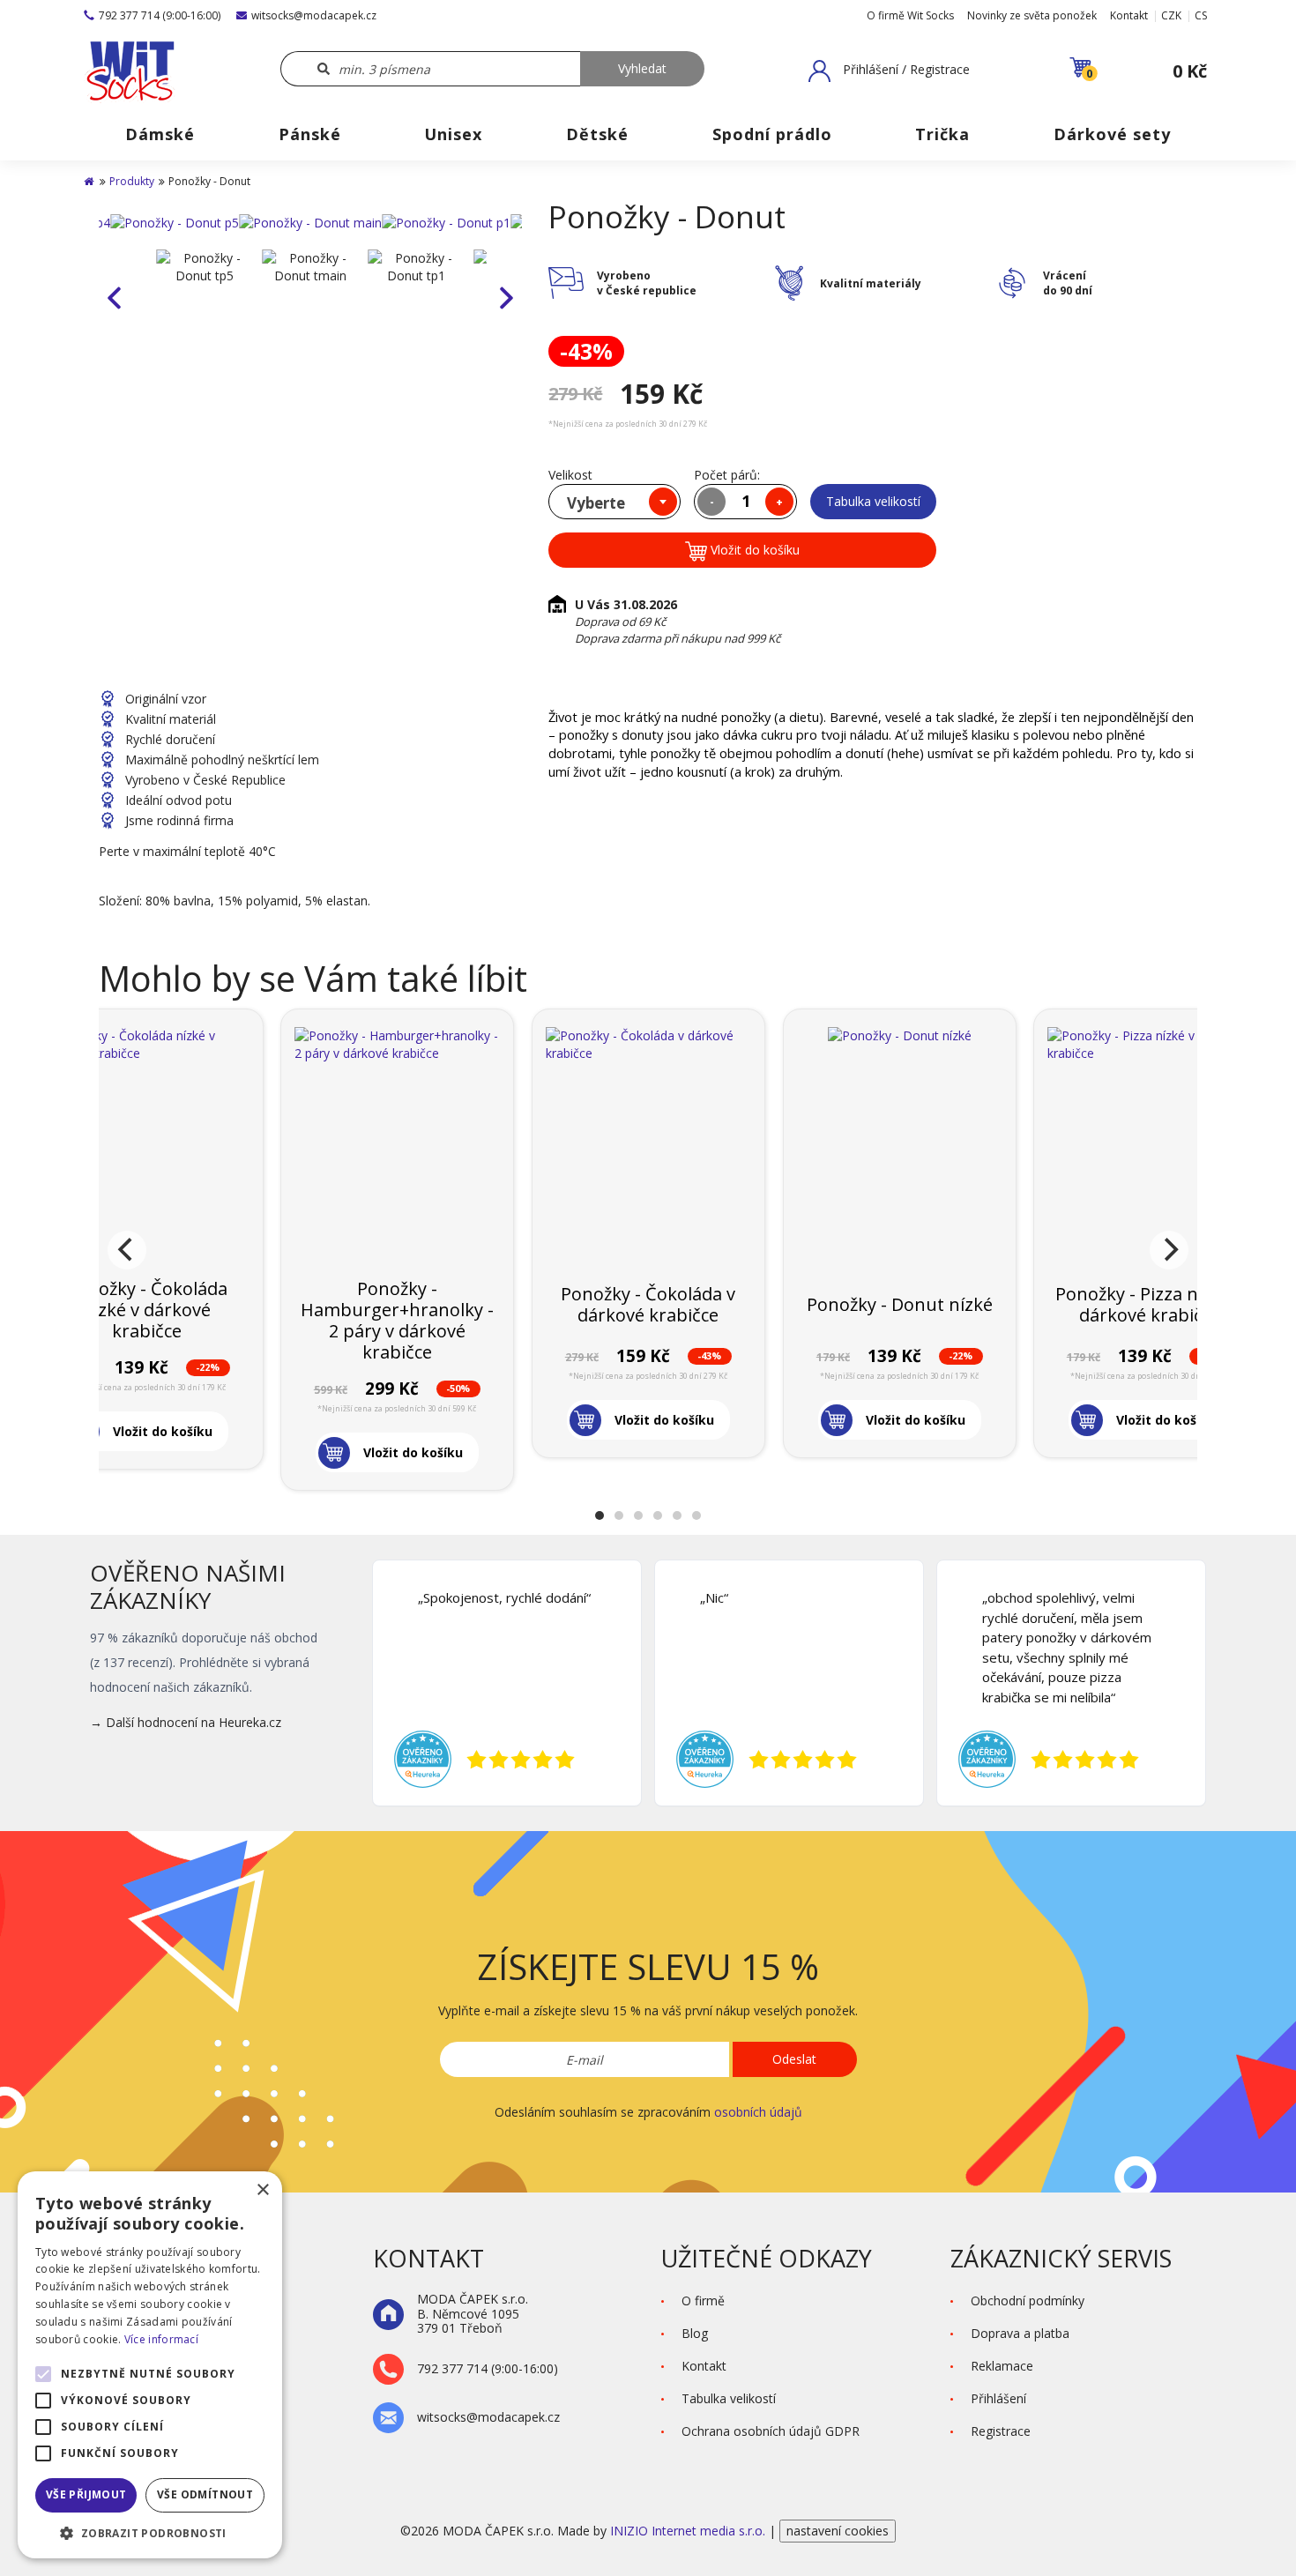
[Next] (1169, 1250)
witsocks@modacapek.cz (314, 15)
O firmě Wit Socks (910, 15)
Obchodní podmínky (1028, 2301)
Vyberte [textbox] (596, 503)
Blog (695, 2333)
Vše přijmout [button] (86, 2494)
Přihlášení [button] (998, 2398)
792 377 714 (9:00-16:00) (160, 15)
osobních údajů (758, 2112)
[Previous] (127, 1250)
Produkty (132, 181)
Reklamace (1002, 2366)
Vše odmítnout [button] (205, 2494)
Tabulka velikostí (873, 501)
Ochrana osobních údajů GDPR (771, 2431)
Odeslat (794, 2059)
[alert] (150, 2365)
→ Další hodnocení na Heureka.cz (186, 1722)
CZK (1171, 15)
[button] (889, 71)
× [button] (262, 2190)
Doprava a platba (1020, 2333)
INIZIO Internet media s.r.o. (689, 2531)
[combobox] (614, 502)
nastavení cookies (838, 2531)
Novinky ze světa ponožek (1032, 15)
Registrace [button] (1001, 2431)
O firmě (703, 2301)
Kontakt (1129, 15)
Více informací (161, 2339)
